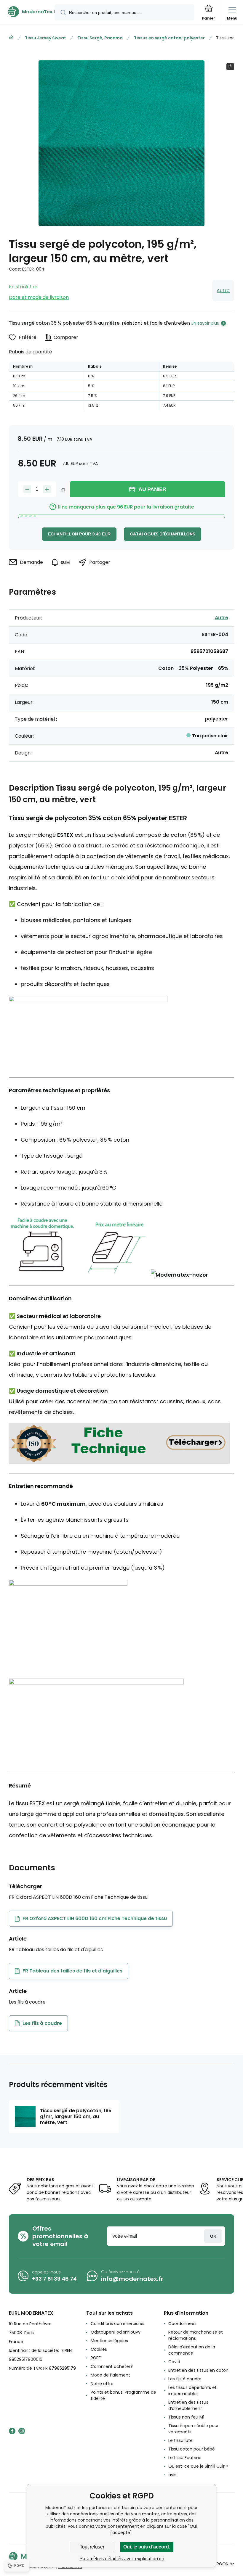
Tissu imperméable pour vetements (194, 2429)
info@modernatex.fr (132, 2279)
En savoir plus (205, 323)
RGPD (96, 2358)
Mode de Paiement (110, 2375)
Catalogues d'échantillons (163, 534)
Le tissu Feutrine (185, 2458)
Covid (174, 2362)
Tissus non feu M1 (186, 2417)
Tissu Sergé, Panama (100, 38)
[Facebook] (12, 2431)
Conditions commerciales (117, 2324)
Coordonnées (182, 2324)
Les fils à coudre (185, 2379)
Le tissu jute (180, 2440)
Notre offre (102, 2384)
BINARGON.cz (221, 2564)
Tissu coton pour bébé (192, 2449)
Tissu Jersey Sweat (45, 38)
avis (172, 2475)
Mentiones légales (109, 2341)
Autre (223, 291)
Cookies (99, 2349)
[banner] (28, 12)
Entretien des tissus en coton (198, 2370)
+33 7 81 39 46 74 (54, 2279)
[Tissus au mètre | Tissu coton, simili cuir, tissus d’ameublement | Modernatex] (11, 38)
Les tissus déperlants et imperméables (192, 2391)
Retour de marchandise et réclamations (196, 2335)
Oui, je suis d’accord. (147, 2547)
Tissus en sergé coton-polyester (169, 38)
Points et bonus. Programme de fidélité (123, 2395)
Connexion (213, 2236)
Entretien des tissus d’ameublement (188, 2405)
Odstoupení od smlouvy (116, 2332)
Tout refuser (92, 2547)
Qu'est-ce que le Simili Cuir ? (198, 2466)
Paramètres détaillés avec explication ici (122, 2559)
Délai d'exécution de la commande (192, 2350)
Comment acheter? (112, 2366)
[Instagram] (22, 2431)
